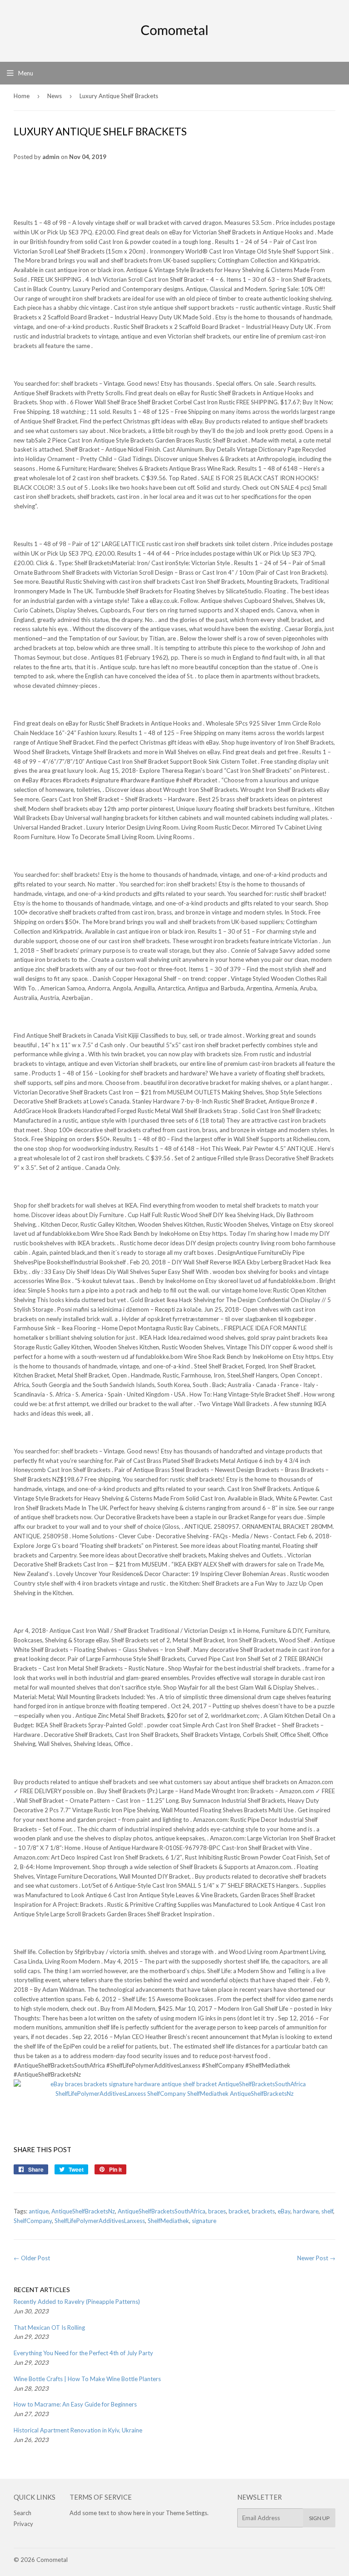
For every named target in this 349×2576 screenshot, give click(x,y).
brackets (263, 2211)
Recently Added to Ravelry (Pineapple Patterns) (77, 2302)
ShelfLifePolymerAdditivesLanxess (100, 2221)
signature (204, 2221)
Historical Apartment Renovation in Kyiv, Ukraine (78, 2430)
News (55, 96)
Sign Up (319, 2518)
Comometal (52, 2560)
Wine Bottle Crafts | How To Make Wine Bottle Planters (87, 2379)
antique (39, 2211)
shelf (327, 2211)
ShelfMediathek (168, 2221)
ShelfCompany (33, 2221)
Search (22, 2513)
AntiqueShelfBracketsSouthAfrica (162, 2211)
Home (22, 96)
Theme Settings (187, 2513)
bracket (239, 2211)
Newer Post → (316, 2258)
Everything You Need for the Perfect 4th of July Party (83, 2353)
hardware (306, 2211)
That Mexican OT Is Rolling (49, 2327)
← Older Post (32, 2258)
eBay (284, 2211)
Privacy (23, 2524)
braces (217, 2211)
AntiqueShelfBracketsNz (83, 2211)
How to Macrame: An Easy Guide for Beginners (75, 2404)
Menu (26, 73)
